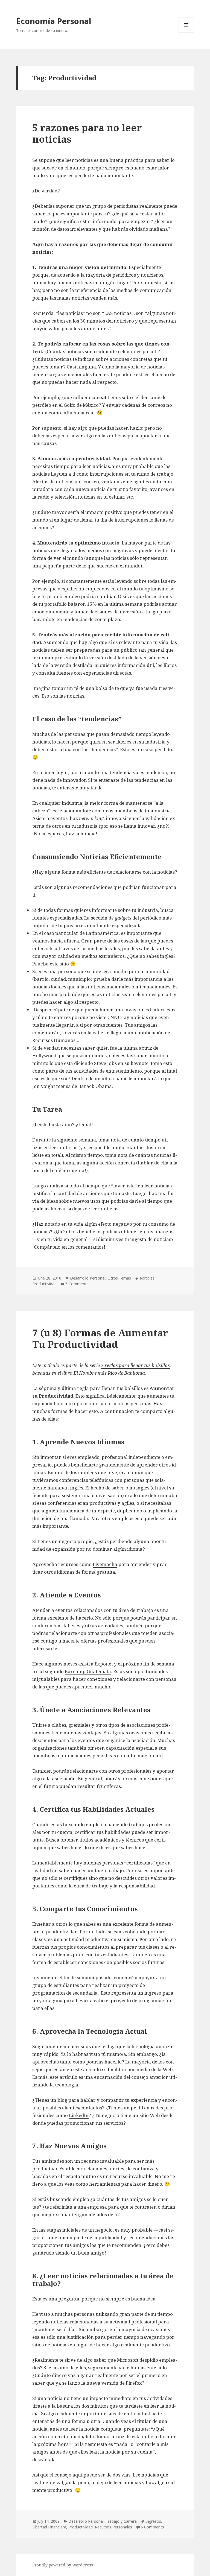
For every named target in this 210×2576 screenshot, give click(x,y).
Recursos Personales (113, 2527)
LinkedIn (79, 2115)
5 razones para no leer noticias (87, 133)
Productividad (44, 1284)
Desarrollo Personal (88, 1278)
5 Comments (77, 1284)
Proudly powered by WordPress (63, 2565)
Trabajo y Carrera (121, 2521)
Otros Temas (119, 1278)
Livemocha (105, 1564)
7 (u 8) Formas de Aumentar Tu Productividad (100, 1338)
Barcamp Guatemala (88, 1671)
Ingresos (153, 2521)
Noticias (147, 1278)
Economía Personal (54, 21)
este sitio (59, 964)
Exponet (104, 1664)
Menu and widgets (186, 32)
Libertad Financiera (49, 2527)
